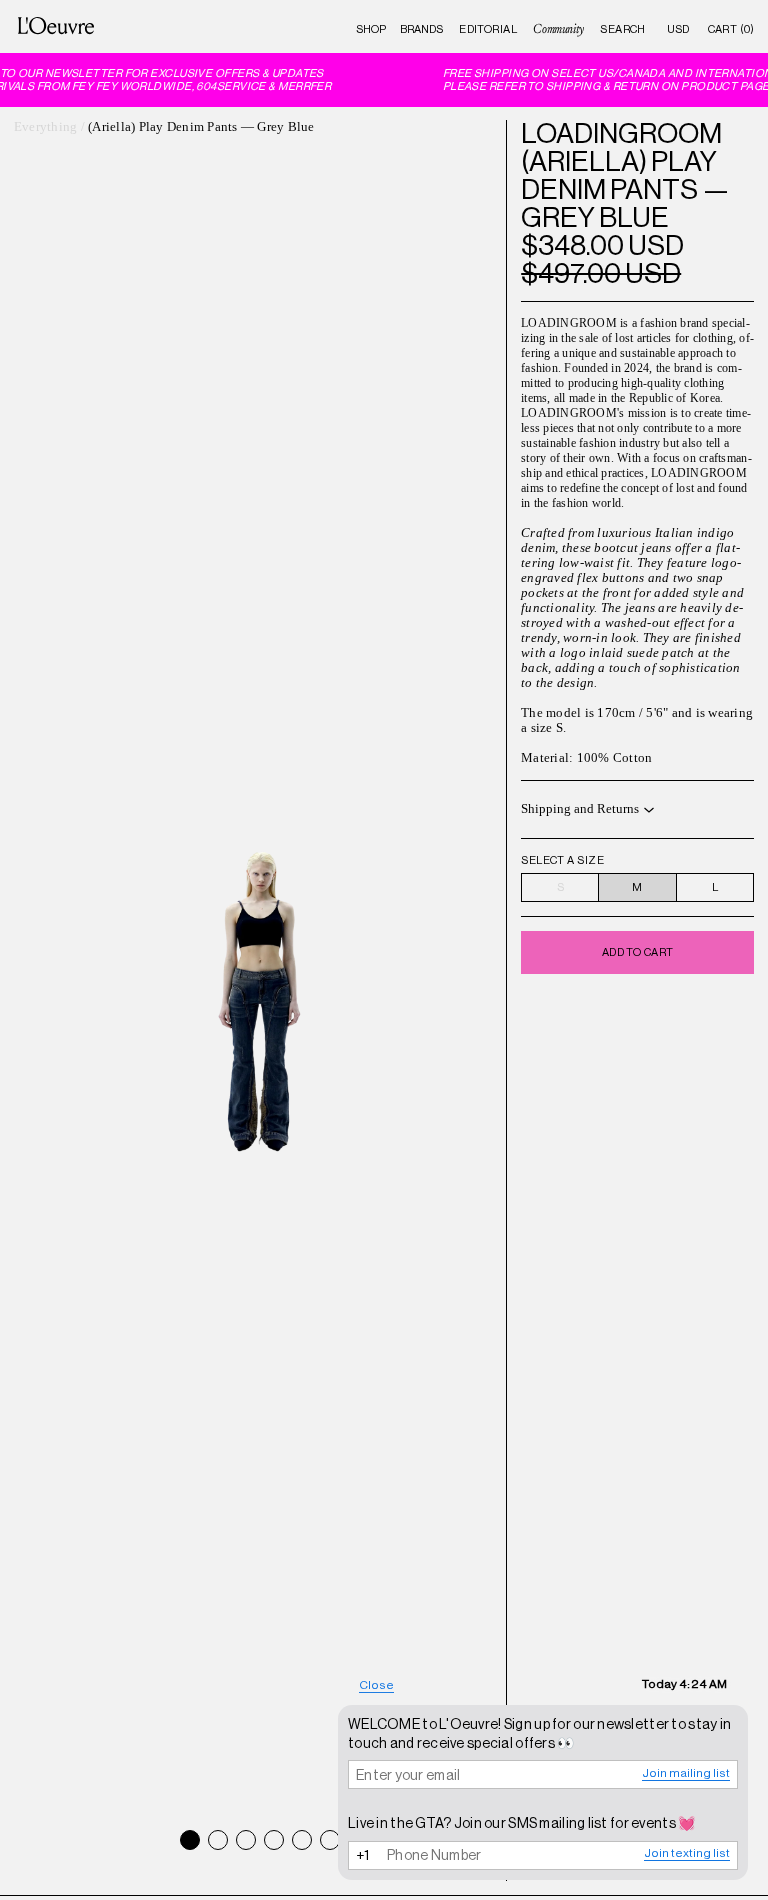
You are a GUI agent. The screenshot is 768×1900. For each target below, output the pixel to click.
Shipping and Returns (580, 809)
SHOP (371, 29)
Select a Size (562, 860)
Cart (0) (731, 29)
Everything (46, 127)
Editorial (488, 29)
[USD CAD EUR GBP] (678, 29)
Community (558, 29)
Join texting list (687, 1853)
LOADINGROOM (621, 133)
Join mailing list (686, 1773)
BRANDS (421, 29)
